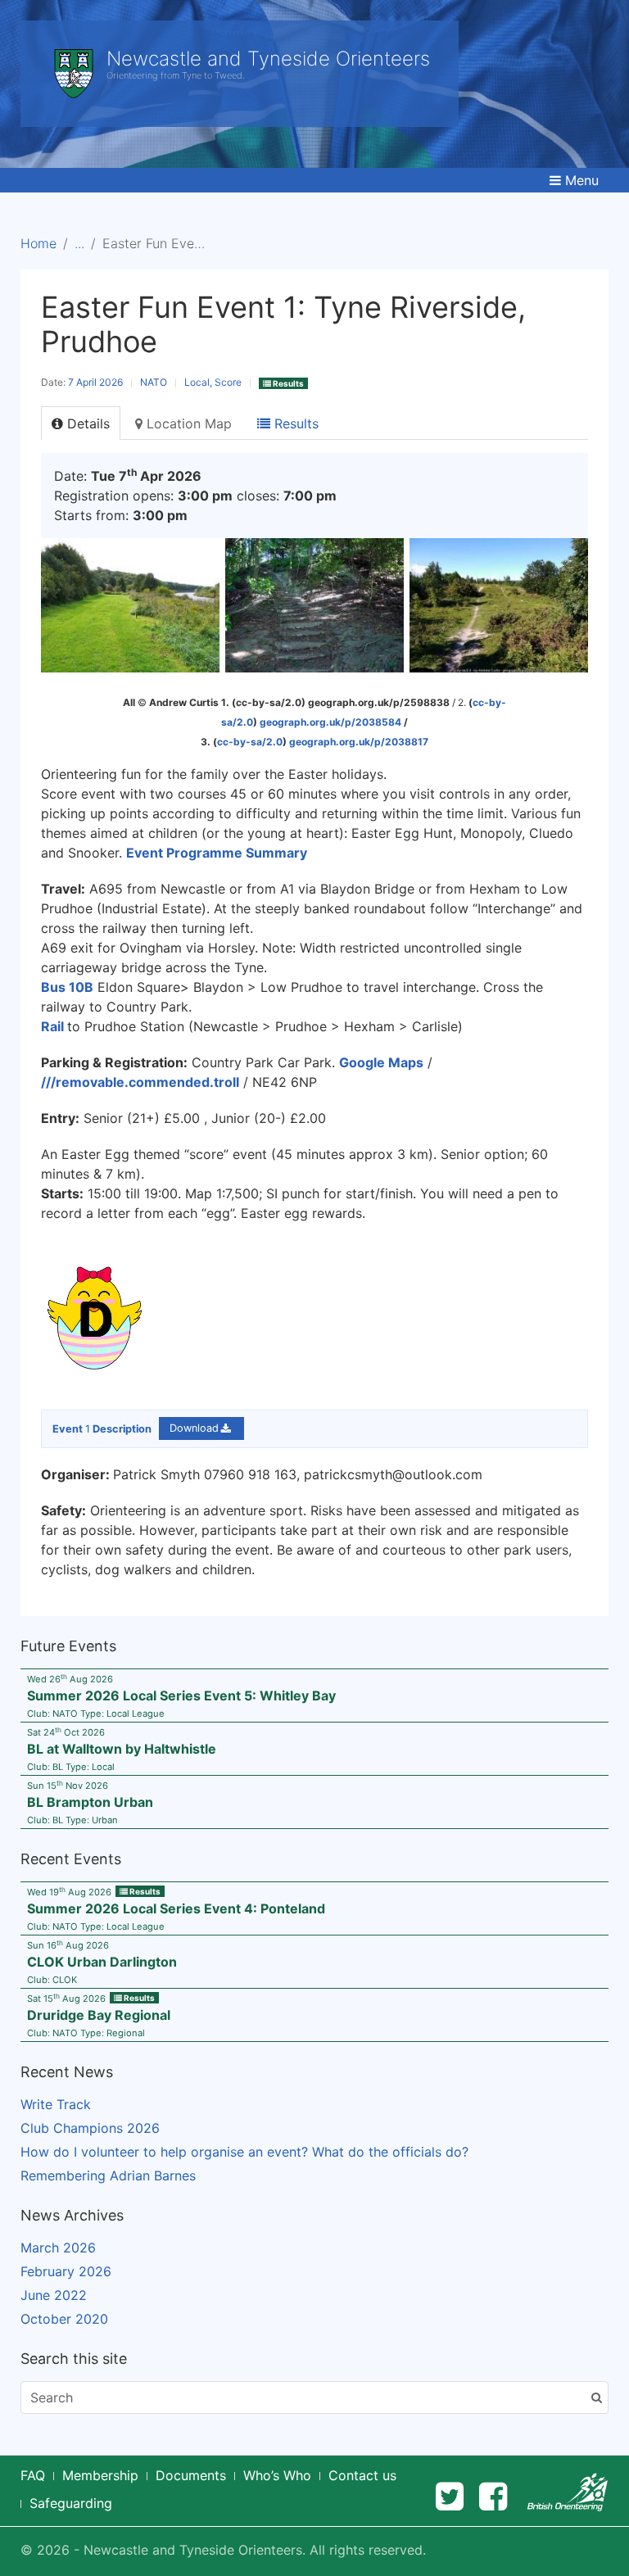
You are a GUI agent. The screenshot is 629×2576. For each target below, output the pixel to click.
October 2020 (64, 2319)
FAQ (33, 2475)
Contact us (362, 2475)
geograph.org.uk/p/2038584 (330, 722)
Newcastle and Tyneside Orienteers (268, 59)
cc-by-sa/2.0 (250, 742)
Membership (100, 2475)
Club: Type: (96, 1714)
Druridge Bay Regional (99, 2015)
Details (86, 423)
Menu (582, 180)
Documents (191, 2475)
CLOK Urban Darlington (102, 1962)
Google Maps (381, 1062)
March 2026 (58, 2248)
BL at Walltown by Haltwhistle (122, 1749)
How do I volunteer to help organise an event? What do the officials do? (244, 2152)
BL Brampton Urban (90, 1802)
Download (194, 1429)
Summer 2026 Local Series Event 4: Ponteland (176, 1908)
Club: (52, 1980)
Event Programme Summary (217, 853)
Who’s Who (277, 2475)
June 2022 (54, 2295)
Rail (52, 1026)
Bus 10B (67, 987)
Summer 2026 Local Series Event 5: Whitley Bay (181, 1695)
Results (294, 423)
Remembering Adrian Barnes (108, 2175)
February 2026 (66, 2271)
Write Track (56, 2104)
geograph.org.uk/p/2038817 (359, 742)
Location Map (187, 423)
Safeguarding (71, 2503)
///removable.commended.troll (140, 1082)
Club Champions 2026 (90, 2128)
